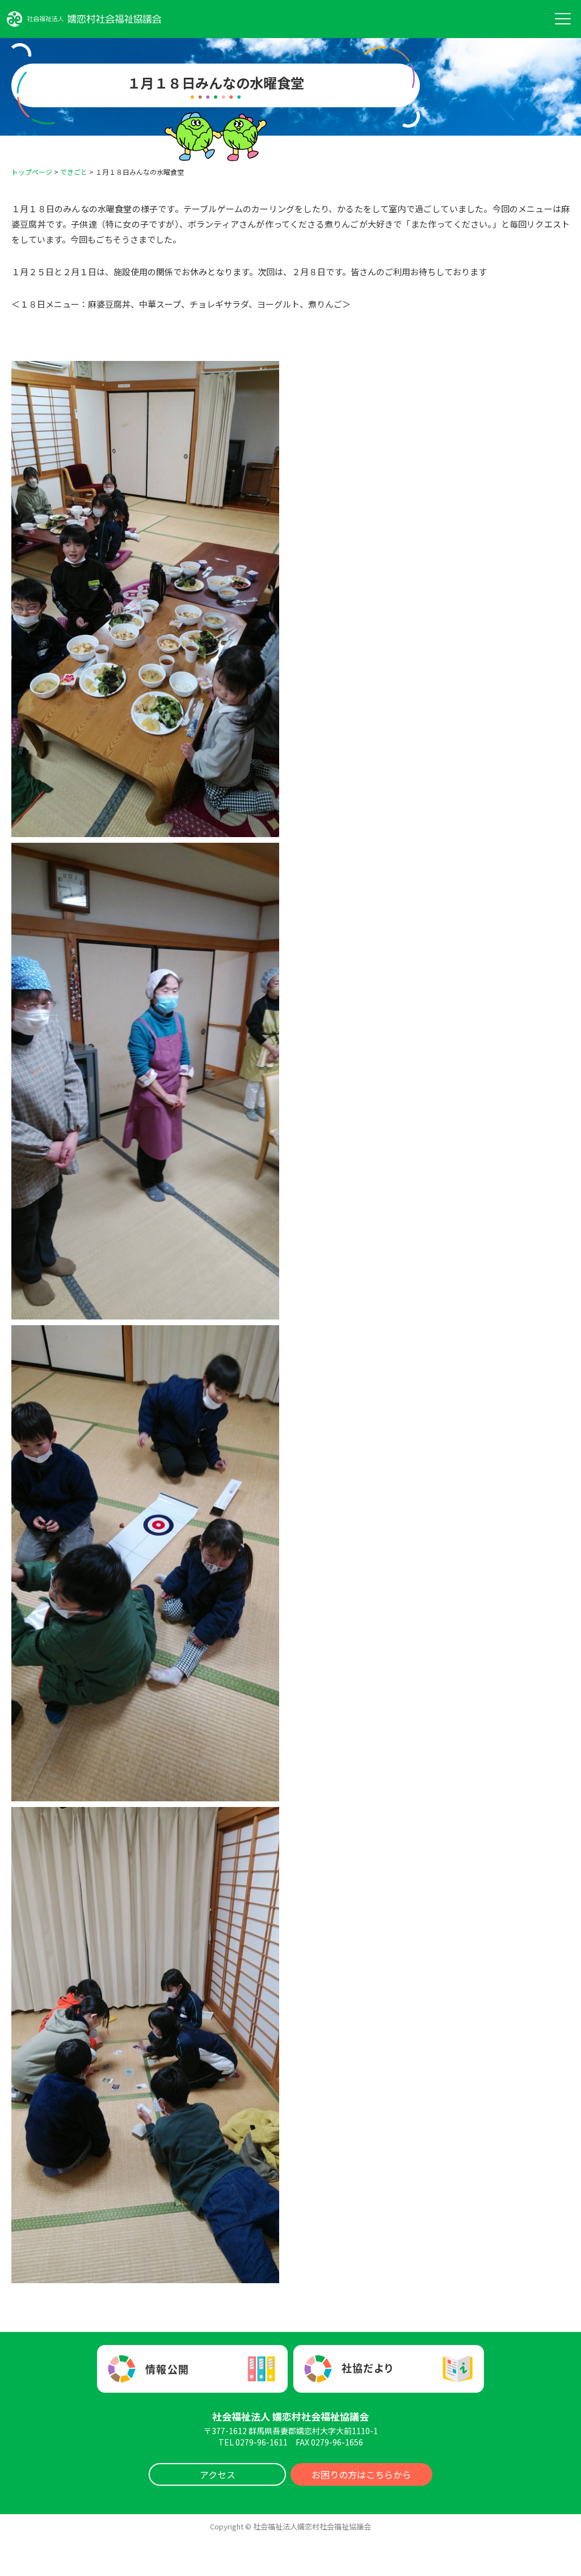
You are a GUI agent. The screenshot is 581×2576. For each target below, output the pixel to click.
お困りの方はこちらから (361, 2474)
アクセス (218, 2474)
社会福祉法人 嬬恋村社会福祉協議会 (290, 2416)
